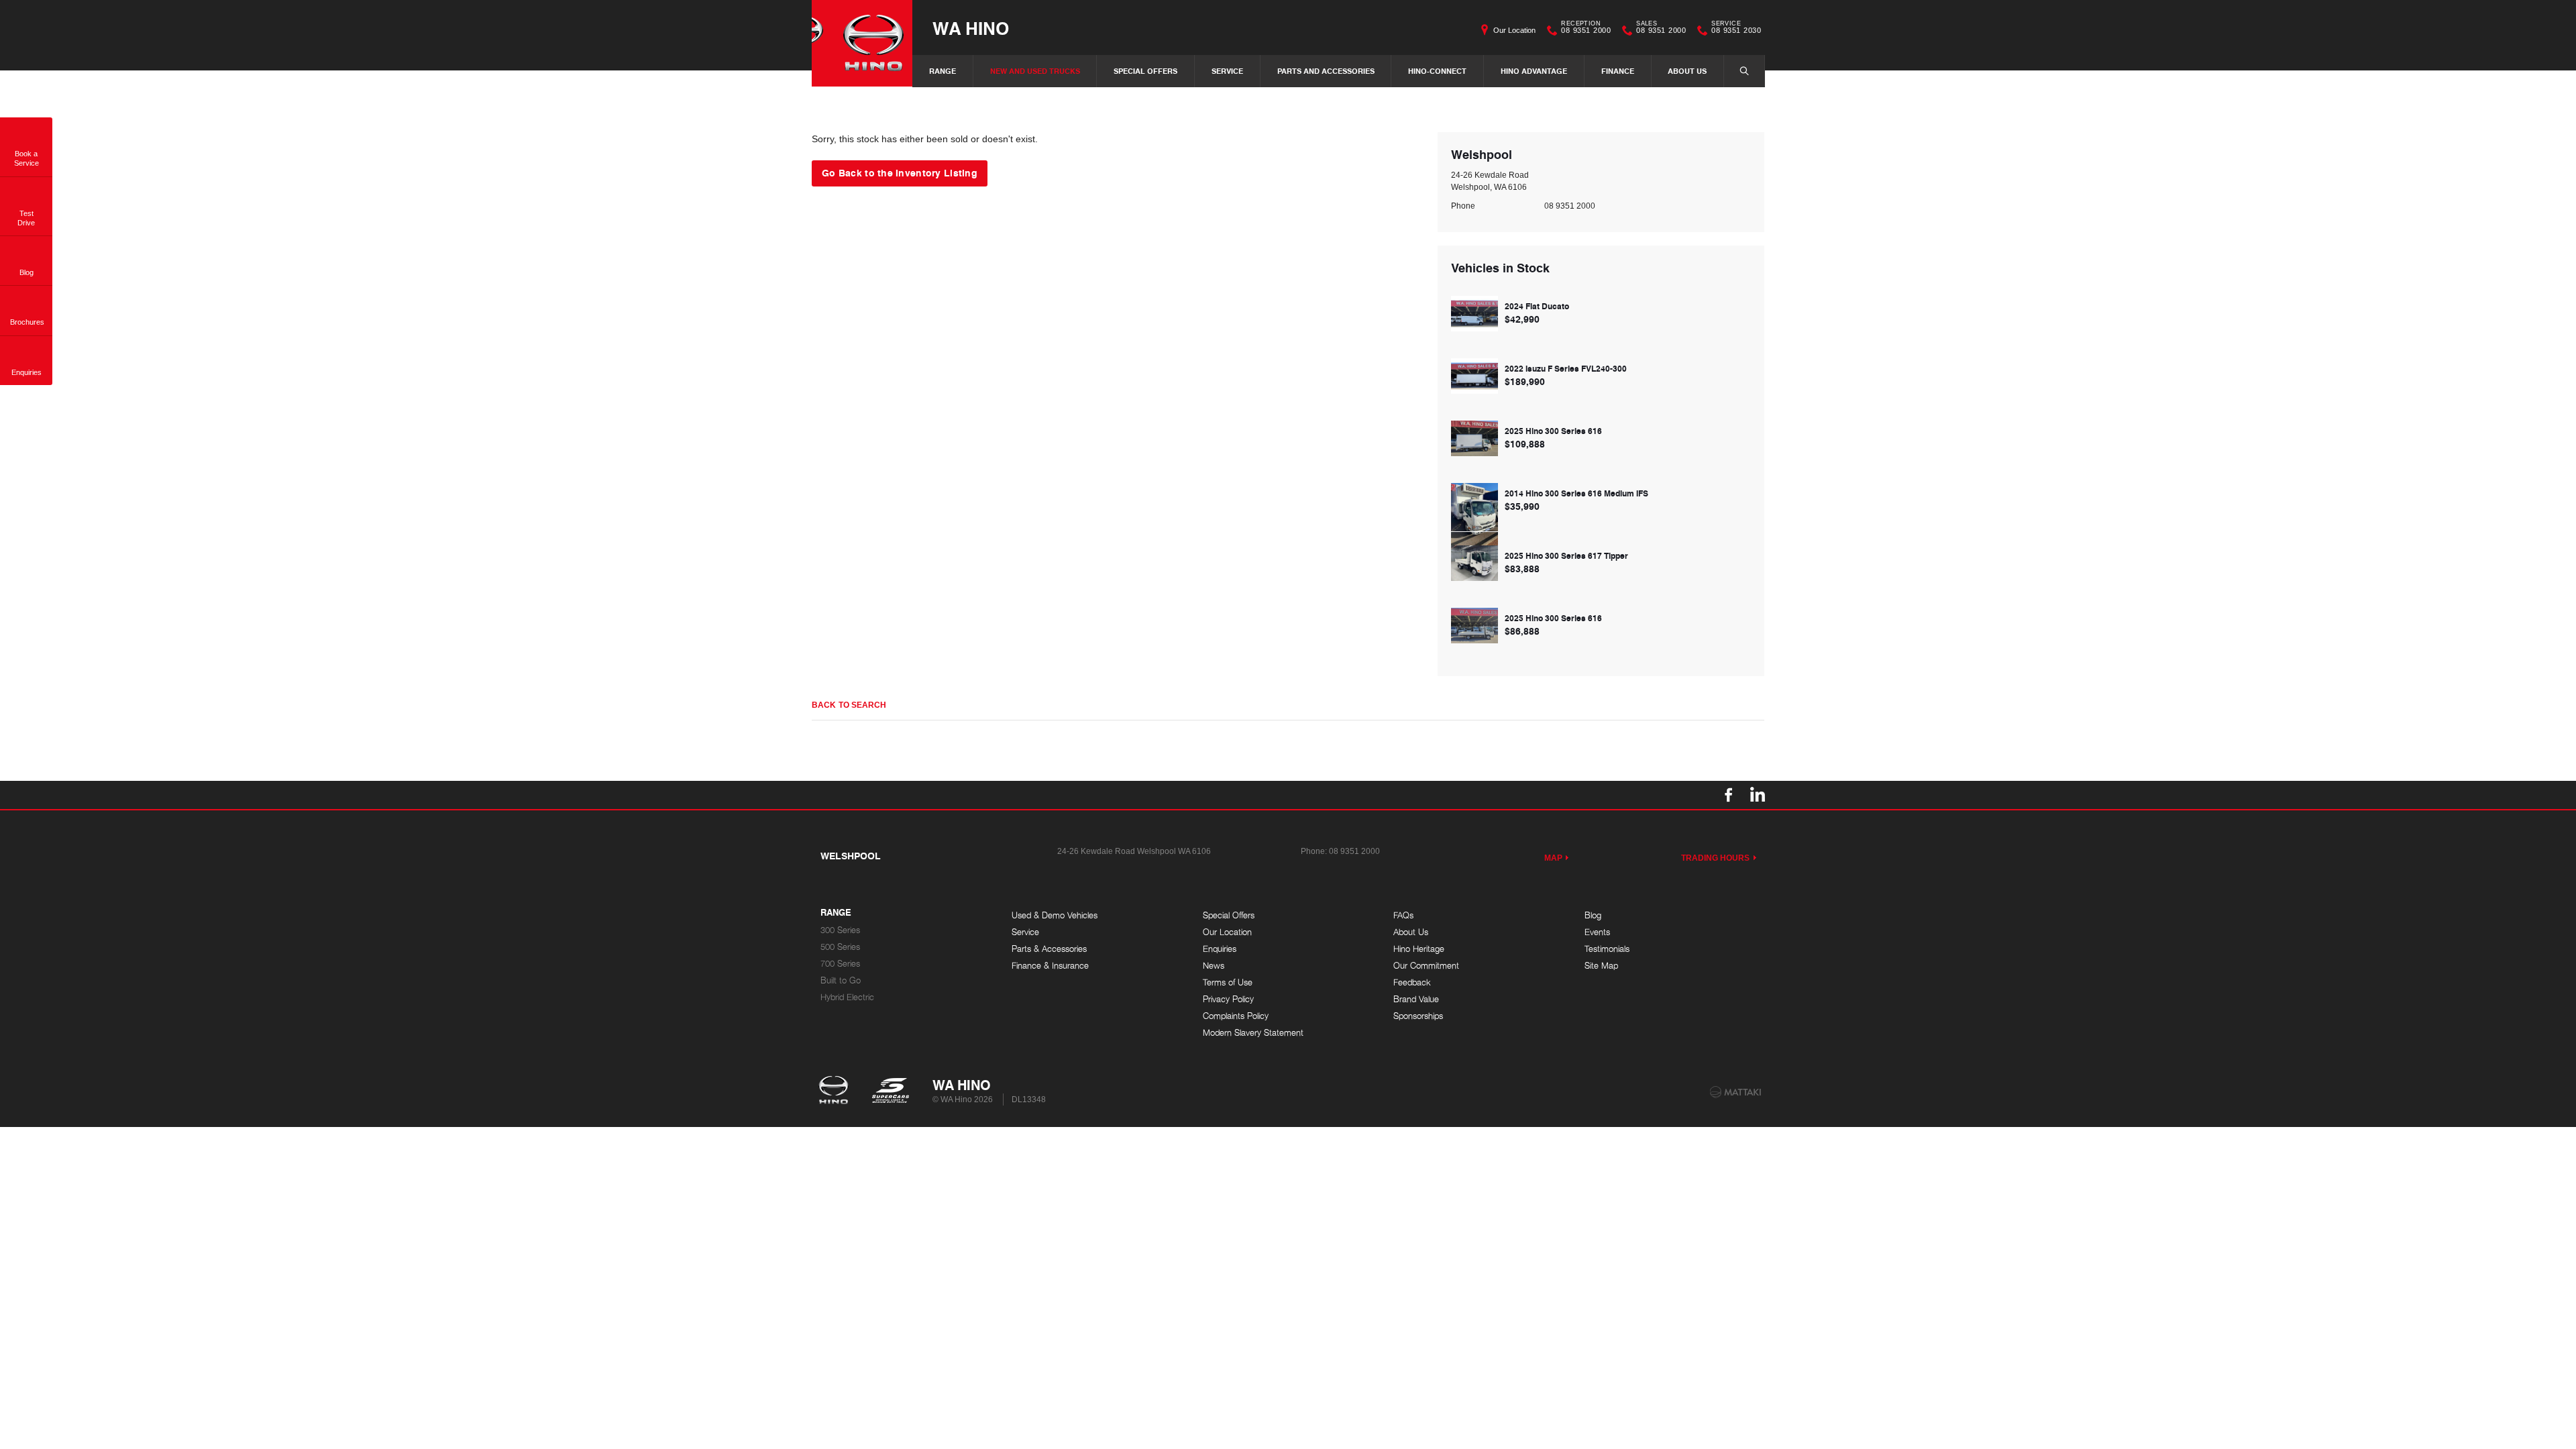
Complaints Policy (1236, 1016)
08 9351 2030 (1736, 29)
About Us (1687, 71)
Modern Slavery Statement (1253, 1033)
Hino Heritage (1419, 949)
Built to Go (841, 980)
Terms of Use (1228, 982)
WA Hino (971, 28)
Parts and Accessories (1326, 71)
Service (1227, 71)
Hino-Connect (1437, 71)
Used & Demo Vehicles (1055, 915)
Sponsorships (1418, 1016)
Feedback (1412, 982)
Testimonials (1607, 949)
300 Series (840, 930)
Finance (1618, 71)
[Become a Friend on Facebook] (1729, 795)
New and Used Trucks (1035, 71)
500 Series (840, 947)
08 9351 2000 (1586, 29)
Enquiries (1220, 949)
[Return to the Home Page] (836, 1091)
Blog (1593, 915)
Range (943, 71)
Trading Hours (1716, 858)
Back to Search (849, 705)
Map (1553, 858)
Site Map (1601, 966)
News (1214, 966)
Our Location (1514, 30)
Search (1744, 71)
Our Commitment (1426, 966)
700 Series (840, 964)
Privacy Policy (1228, 999)
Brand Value (1416, 999)
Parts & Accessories (1049, 949)
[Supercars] (890, 1091)
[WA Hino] (862, 43)
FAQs (1403, 915)
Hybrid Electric (847, 997)
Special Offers (1145, 71)
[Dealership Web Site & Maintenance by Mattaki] (1735, 1092)
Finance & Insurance (1050, 966)
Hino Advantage (1534, 71)
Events (1597, 932)
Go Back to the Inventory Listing (900, 172)
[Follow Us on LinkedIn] (1757, 795)
